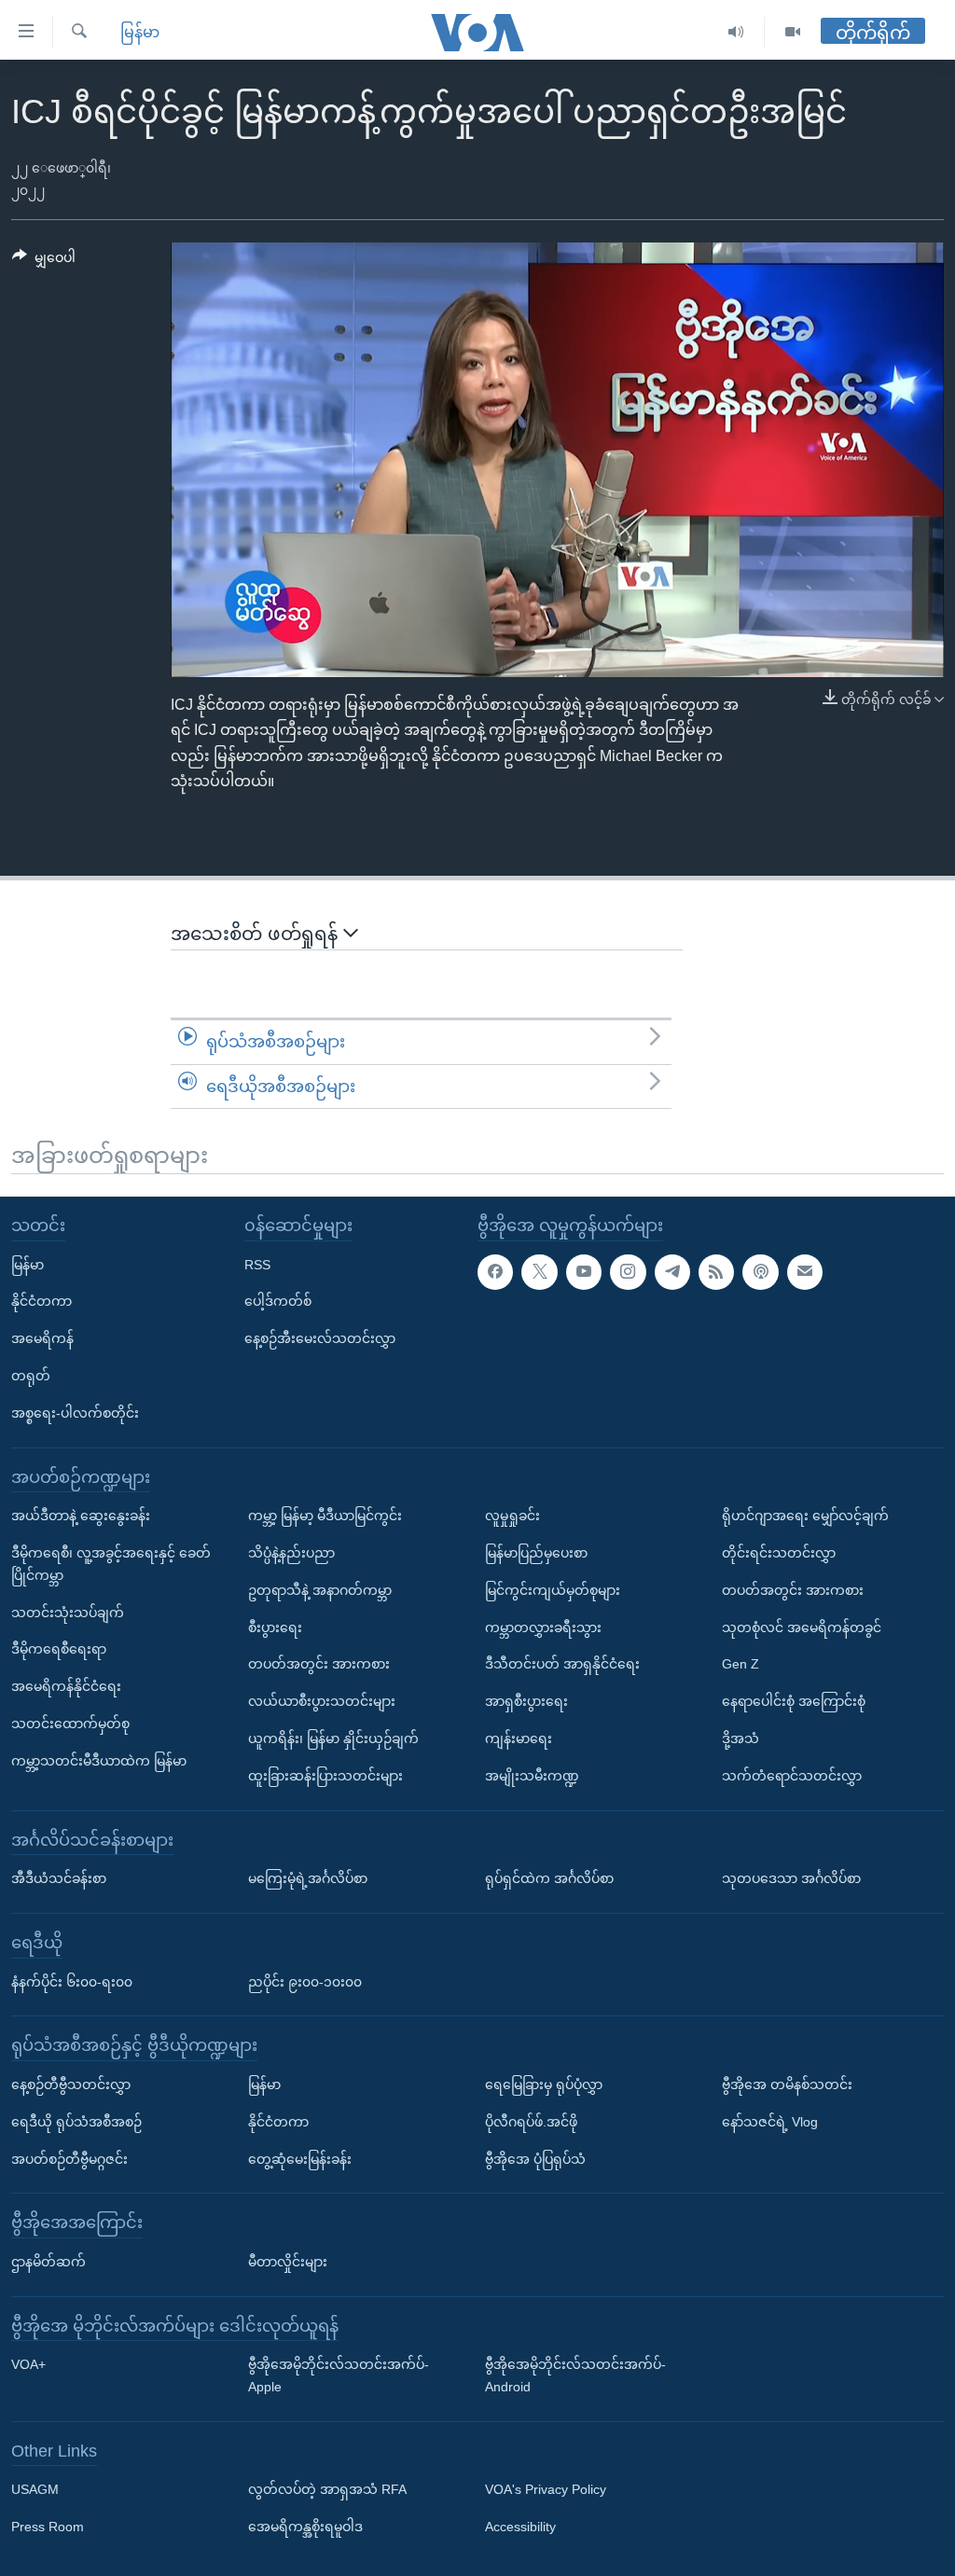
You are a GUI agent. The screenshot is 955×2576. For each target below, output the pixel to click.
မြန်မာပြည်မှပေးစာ (536, 1553)
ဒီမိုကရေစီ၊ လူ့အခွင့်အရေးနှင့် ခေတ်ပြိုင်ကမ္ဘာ (111, 1564)
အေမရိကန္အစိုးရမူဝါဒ (305, 2527)
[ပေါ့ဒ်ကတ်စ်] (760, 1272)
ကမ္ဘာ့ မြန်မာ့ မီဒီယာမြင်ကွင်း (325, 1516)
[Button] (44, 261)
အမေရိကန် (42, 1338)
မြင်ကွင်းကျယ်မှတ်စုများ (553, 1590)
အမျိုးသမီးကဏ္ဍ (532, 1776)
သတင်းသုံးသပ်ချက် (68, 1612)
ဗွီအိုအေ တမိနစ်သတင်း (787, 2084)
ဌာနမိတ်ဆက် (48, 2262)
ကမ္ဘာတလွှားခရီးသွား (543, 1627)
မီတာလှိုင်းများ (288, 2262)
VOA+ (28, 2364)
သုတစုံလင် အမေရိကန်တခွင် (802, 1627)
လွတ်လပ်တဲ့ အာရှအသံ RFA (327, 2489)
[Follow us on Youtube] (584, 1272)
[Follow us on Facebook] (495, 1272)
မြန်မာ (140, 32)
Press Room (48, 2527)
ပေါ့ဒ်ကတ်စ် (278, 1301)
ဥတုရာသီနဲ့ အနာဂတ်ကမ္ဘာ (320, 1590)
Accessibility (520, 2527)
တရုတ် (31, 1376)
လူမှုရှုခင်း (512, 1516)
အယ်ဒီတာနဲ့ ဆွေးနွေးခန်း (81, 1516)
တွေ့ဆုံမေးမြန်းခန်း (300, 2158)
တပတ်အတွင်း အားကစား (319, 1664)
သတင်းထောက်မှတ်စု (70, 1724)
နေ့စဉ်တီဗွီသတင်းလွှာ (71, 2084)
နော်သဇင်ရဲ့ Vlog (770, 2122)
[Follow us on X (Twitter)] (539, 1272)
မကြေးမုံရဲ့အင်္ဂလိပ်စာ (308, 1878)
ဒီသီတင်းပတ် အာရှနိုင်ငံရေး (562, 1664)
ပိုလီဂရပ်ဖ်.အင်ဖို (531, 2122)
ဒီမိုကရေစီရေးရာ (59, 1649)
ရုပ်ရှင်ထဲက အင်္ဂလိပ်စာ (549, 1878)
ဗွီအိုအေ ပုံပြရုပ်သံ (535, 2158)
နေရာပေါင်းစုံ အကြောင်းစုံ (794, 1701)
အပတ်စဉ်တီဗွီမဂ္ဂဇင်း (69, 2158)
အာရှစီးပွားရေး (526, 1701)
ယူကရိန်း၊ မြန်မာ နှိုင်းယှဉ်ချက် (333, 1738)
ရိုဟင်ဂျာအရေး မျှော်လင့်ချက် (805, 1516)
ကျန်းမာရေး (519, 1738)
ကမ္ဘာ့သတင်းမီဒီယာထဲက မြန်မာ (99, 1761)
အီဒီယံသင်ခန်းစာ (59, 1878)
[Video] (793, 32)
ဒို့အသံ (740, 1738)
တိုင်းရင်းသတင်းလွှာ (779, 1553)
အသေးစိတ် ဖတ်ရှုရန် (257, 934)
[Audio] (736, 32)
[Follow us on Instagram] (628, 1272)
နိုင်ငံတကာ (42, 1301)
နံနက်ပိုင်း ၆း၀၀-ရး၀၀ (72, 1981)
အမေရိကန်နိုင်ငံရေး (66, 1686)
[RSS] (716, 1272)
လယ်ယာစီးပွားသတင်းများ (322, 1701)
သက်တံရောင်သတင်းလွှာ (792, 1776)
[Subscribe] (805, 1272)
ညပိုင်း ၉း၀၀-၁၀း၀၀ (305, 1981)
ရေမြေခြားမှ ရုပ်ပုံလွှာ (544, 2084)
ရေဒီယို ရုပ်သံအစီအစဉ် (76, 2122)
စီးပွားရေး (275, 1627)
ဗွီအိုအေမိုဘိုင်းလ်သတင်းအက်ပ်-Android (575, 2375)
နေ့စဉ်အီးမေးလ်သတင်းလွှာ (320, 1338)
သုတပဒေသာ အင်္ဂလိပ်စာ (791, 1878)
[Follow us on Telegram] (672, 1272)
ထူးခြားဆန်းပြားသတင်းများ (325, 1776)
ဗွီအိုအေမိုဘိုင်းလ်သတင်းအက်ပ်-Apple (339, 2375)
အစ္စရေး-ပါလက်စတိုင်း (75, 1413)
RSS (257, 1265)
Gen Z (740, 1664)
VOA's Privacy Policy (546, 2489)
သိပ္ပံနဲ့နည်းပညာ (291, 1553)
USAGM (35, 2489)
